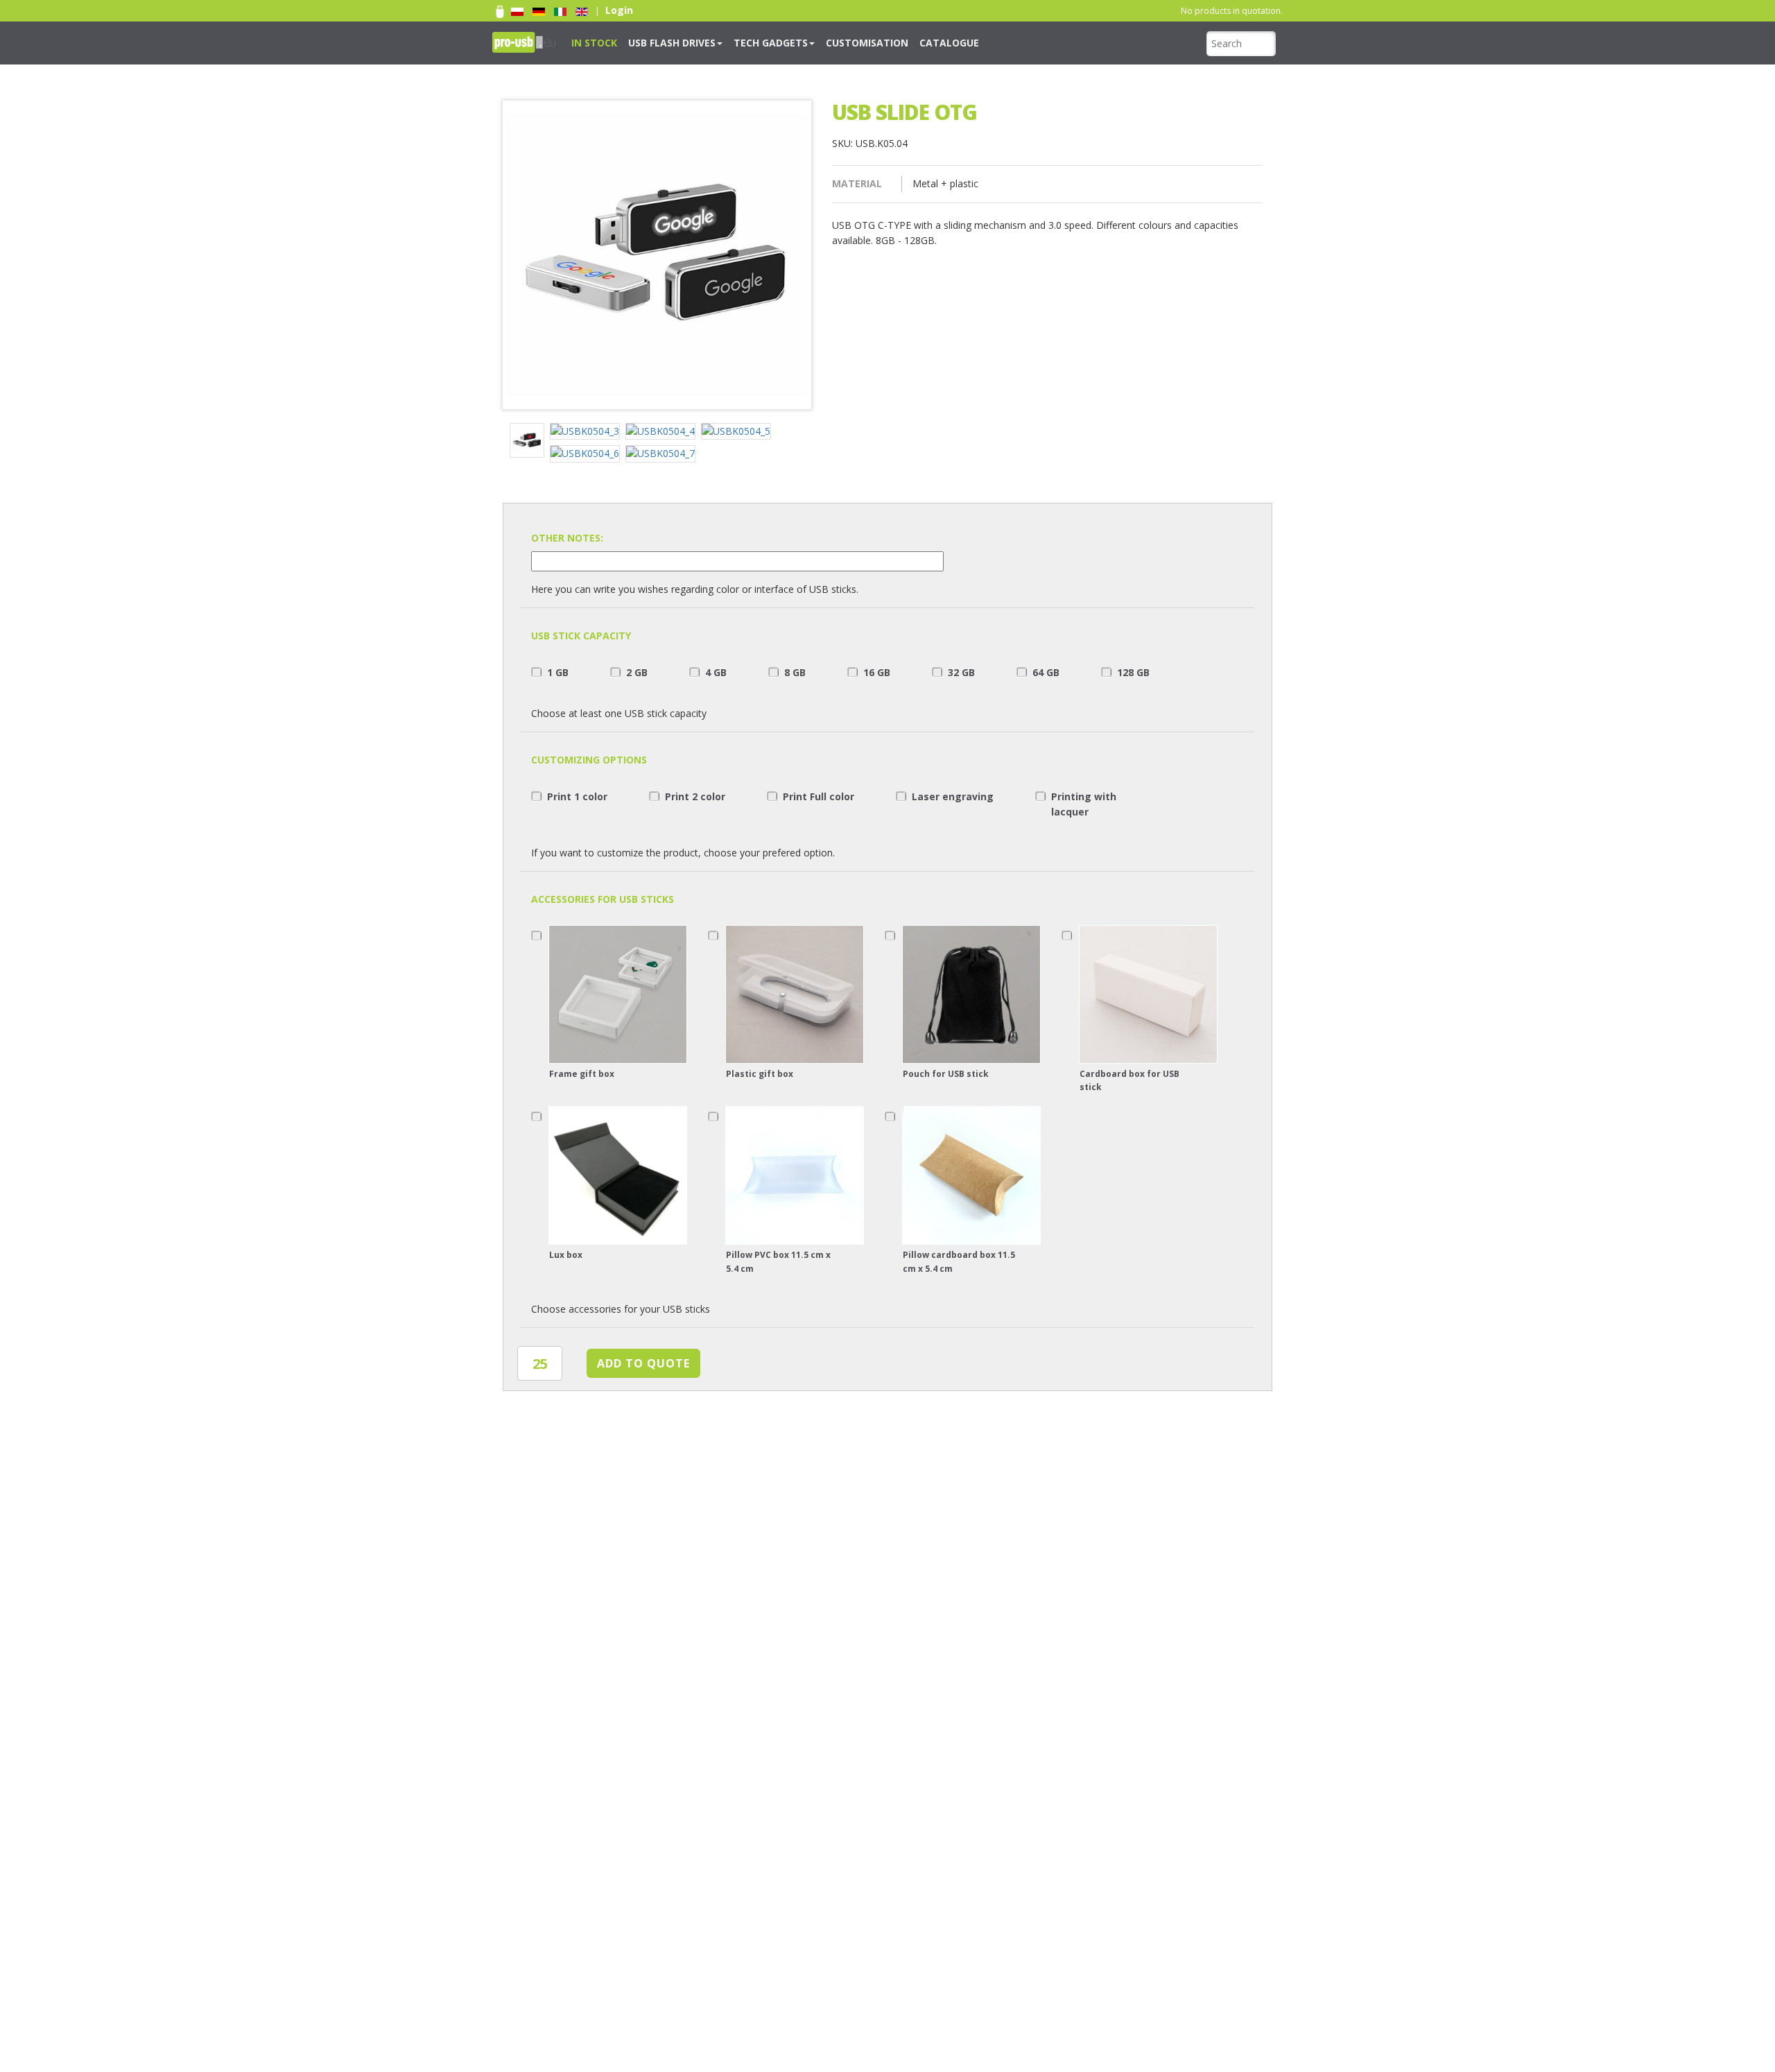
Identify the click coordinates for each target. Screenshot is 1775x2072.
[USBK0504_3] (588, 433)
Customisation (821, 42)
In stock (589, 42)
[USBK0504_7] (663, 455)
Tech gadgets (739, 42)
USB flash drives (655, 42)
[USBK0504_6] (588, 455)
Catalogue (890, 42)
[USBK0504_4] (663, 433)
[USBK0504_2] (530, 442)
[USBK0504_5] (739, 433)
